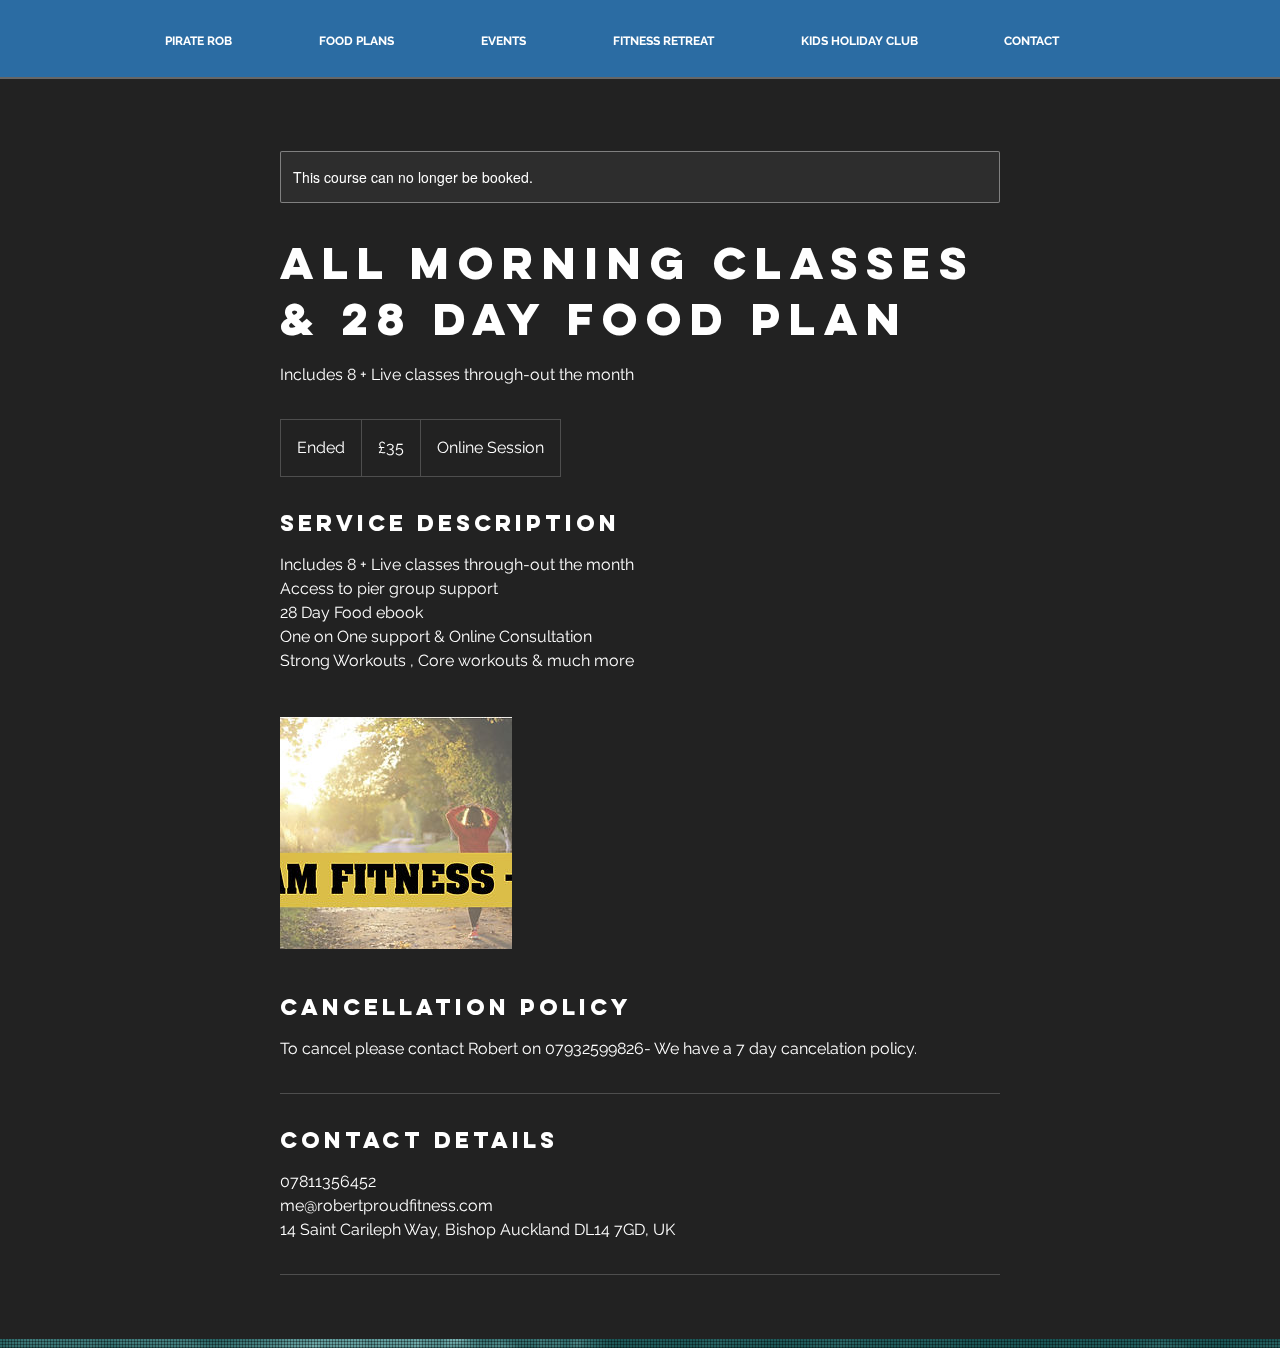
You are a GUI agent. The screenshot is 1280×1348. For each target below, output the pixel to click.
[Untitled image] (396, 833)
